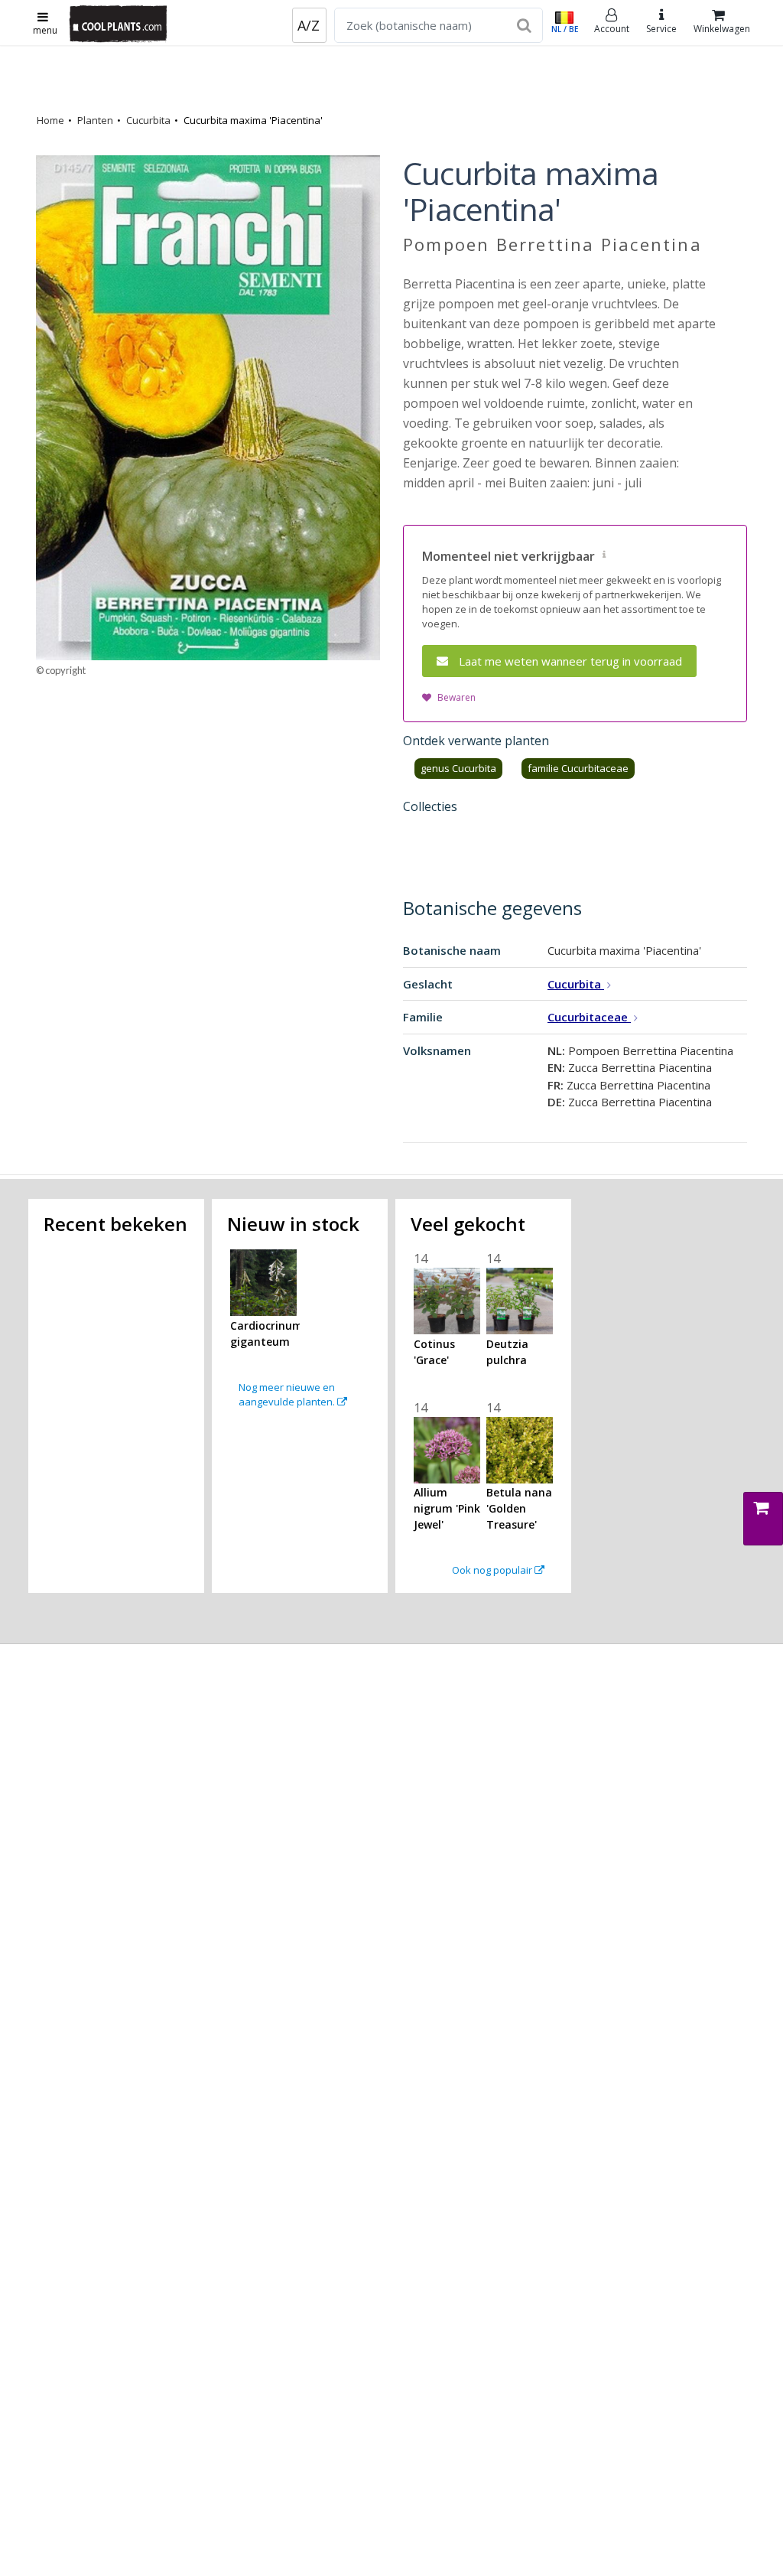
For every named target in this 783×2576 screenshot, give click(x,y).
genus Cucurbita (458, 768)
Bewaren (456, 697)
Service (661, 29)
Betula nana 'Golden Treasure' (519, 1508)
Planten (95, 120)
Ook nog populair (493, 1570)
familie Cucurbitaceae (578, 768)
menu (45, 30)
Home (50, 120)
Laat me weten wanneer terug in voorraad (570, 661)
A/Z (309, 25)
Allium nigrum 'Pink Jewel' (447, 1508)
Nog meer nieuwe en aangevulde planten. (288, 1395)
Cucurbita (148, 120)
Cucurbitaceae (589, 1017)
